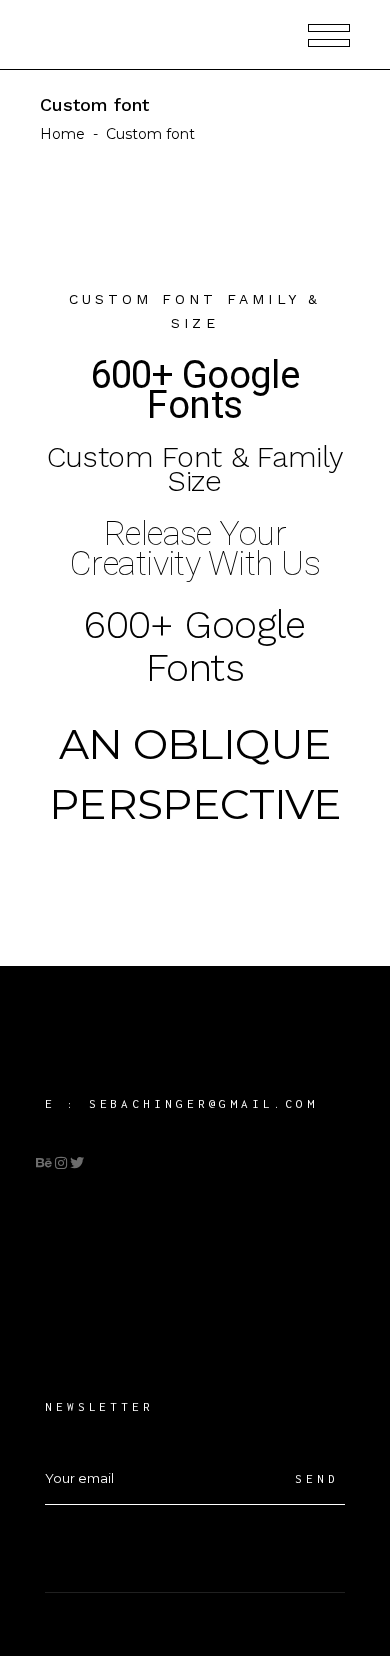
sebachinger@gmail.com (203, 1103)
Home (62, 134)
